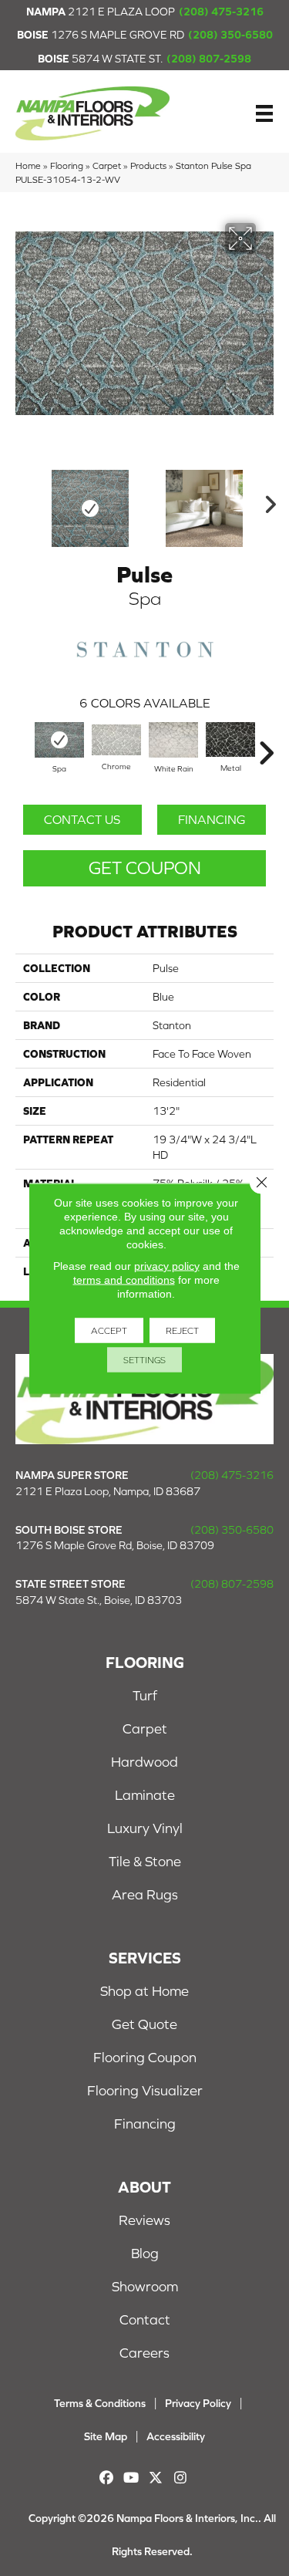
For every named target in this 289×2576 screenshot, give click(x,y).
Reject (182, 1330)
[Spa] (59, 739)
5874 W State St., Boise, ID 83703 (99, 1600)
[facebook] (107, 2478)
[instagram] (181, 2478)
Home (28, 165)
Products (148, 165)
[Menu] (264, 113)
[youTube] (131, 2478)
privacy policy (167, 1265)
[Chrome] (116, 740)
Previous (23, 501)
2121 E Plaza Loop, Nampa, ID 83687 (108, 1491)
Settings (144, 1359)
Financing (212, 819)
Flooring (67, 165)
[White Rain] (173, 739)
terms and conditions (124, 1279)
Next (266, 501)
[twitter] (156, 2478)
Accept (109, 1330)
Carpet (107, 165)
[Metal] (230, 739)
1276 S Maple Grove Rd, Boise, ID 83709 (115, 1545)
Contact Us (82, 819)
